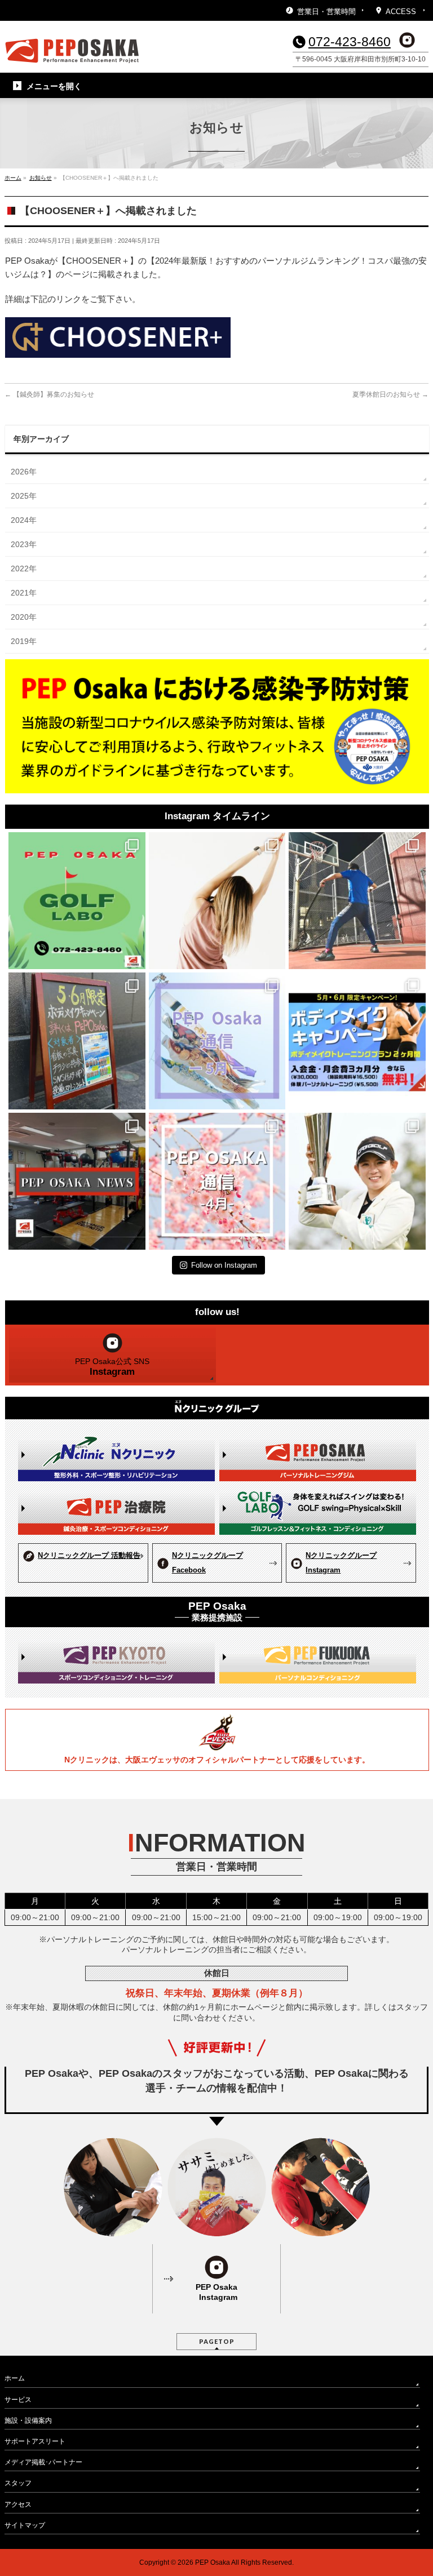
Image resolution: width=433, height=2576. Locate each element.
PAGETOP (217, 2341)
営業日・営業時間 (326, 12)
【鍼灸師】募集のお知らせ (49, 394)
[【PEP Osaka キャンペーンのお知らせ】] (357, 1041)
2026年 (24, 472)
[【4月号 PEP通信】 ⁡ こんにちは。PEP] (217, 1181)
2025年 (24, 496)
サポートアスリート (35, 2441)
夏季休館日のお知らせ (390, 394)
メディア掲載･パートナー (43, 2462)
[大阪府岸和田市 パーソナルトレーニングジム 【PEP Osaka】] (72, 51)
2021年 (24, 593)
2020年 (24, 617)
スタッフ (18, 2483)
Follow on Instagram (224, 1265)
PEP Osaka (213, 2562)
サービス (18, 2400)
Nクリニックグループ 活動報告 (89, 1555)
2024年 (24, 520)
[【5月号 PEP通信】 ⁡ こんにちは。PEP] (217, 1041)
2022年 (24, 569)
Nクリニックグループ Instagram (341, 1563)
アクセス (18, 2504)
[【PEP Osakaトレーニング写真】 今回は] (357, 901)
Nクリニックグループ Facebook (207, 1563)
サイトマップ (25, 2525)
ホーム (15, 2378)
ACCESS (401, 12)
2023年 (24, 544)
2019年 (24, 641)
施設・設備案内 (28, 2420)
